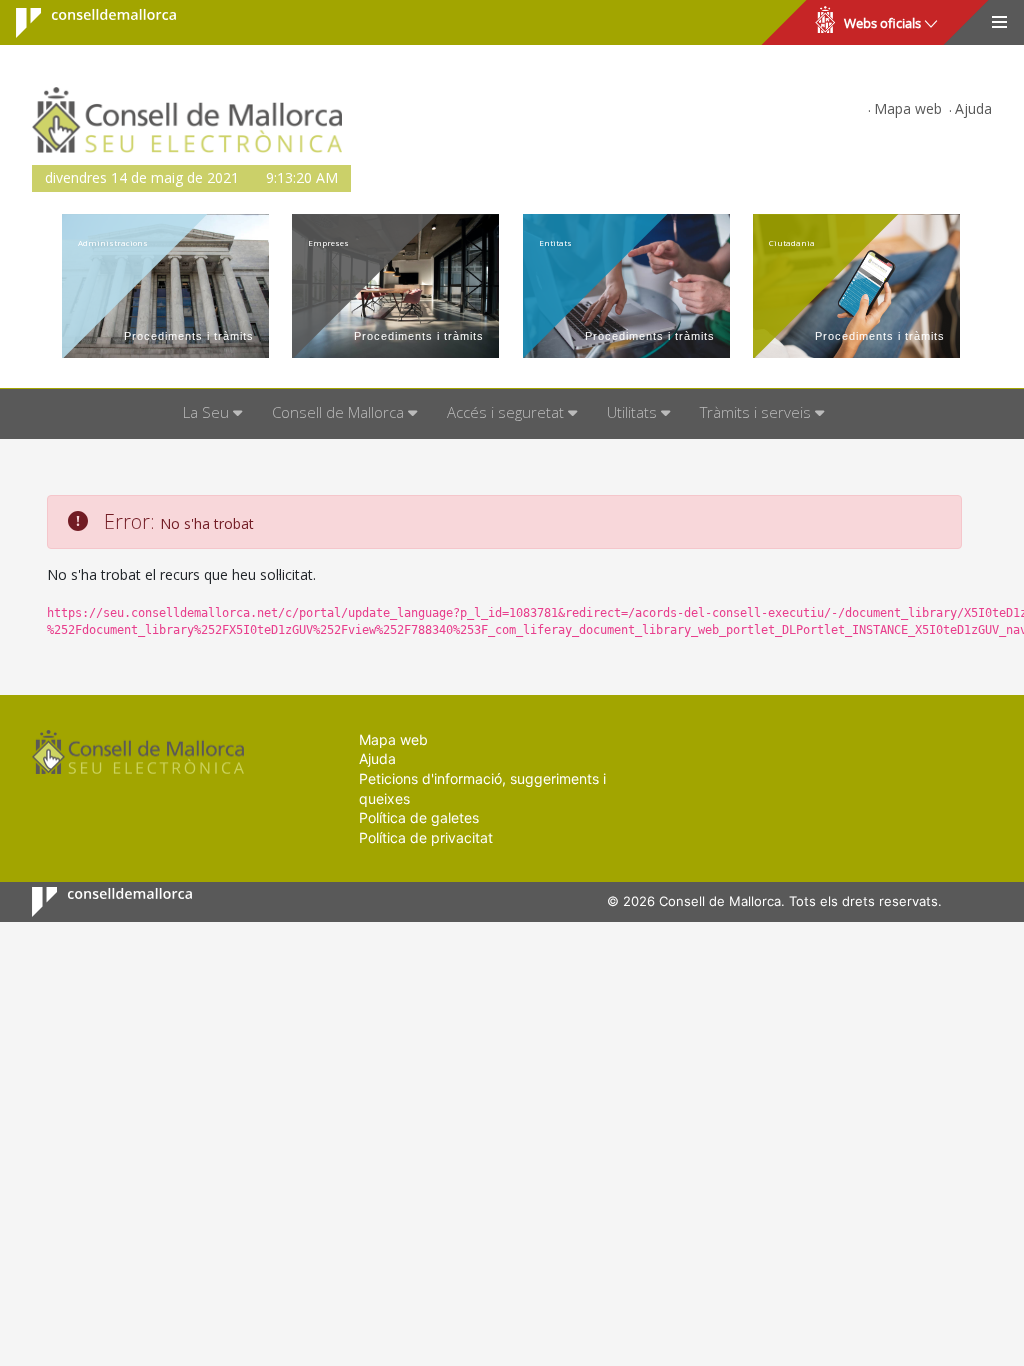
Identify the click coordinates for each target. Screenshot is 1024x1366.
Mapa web (908, 108)
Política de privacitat (426, 837)
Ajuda (973, 108)
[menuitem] (212, 414)
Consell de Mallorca (83, 23)
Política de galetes (419, 817)
